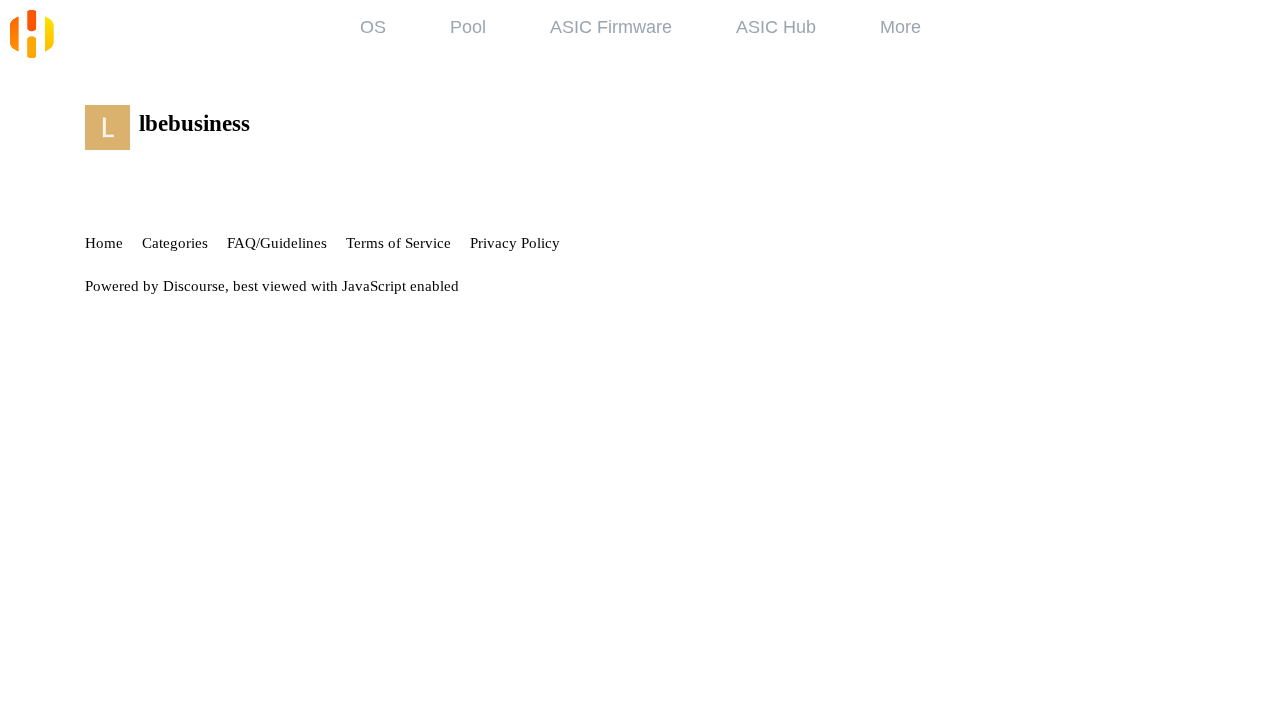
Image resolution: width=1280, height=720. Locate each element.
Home (104, 243)
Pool (468, 27)
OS (373, 27)
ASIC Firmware (611, 27)
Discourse (194, 286)
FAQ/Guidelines (277, 243)
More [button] (900, 27)
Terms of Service (398, 243)
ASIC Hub (776, 27)
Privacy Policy (515, 243)
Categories (175, 243)
